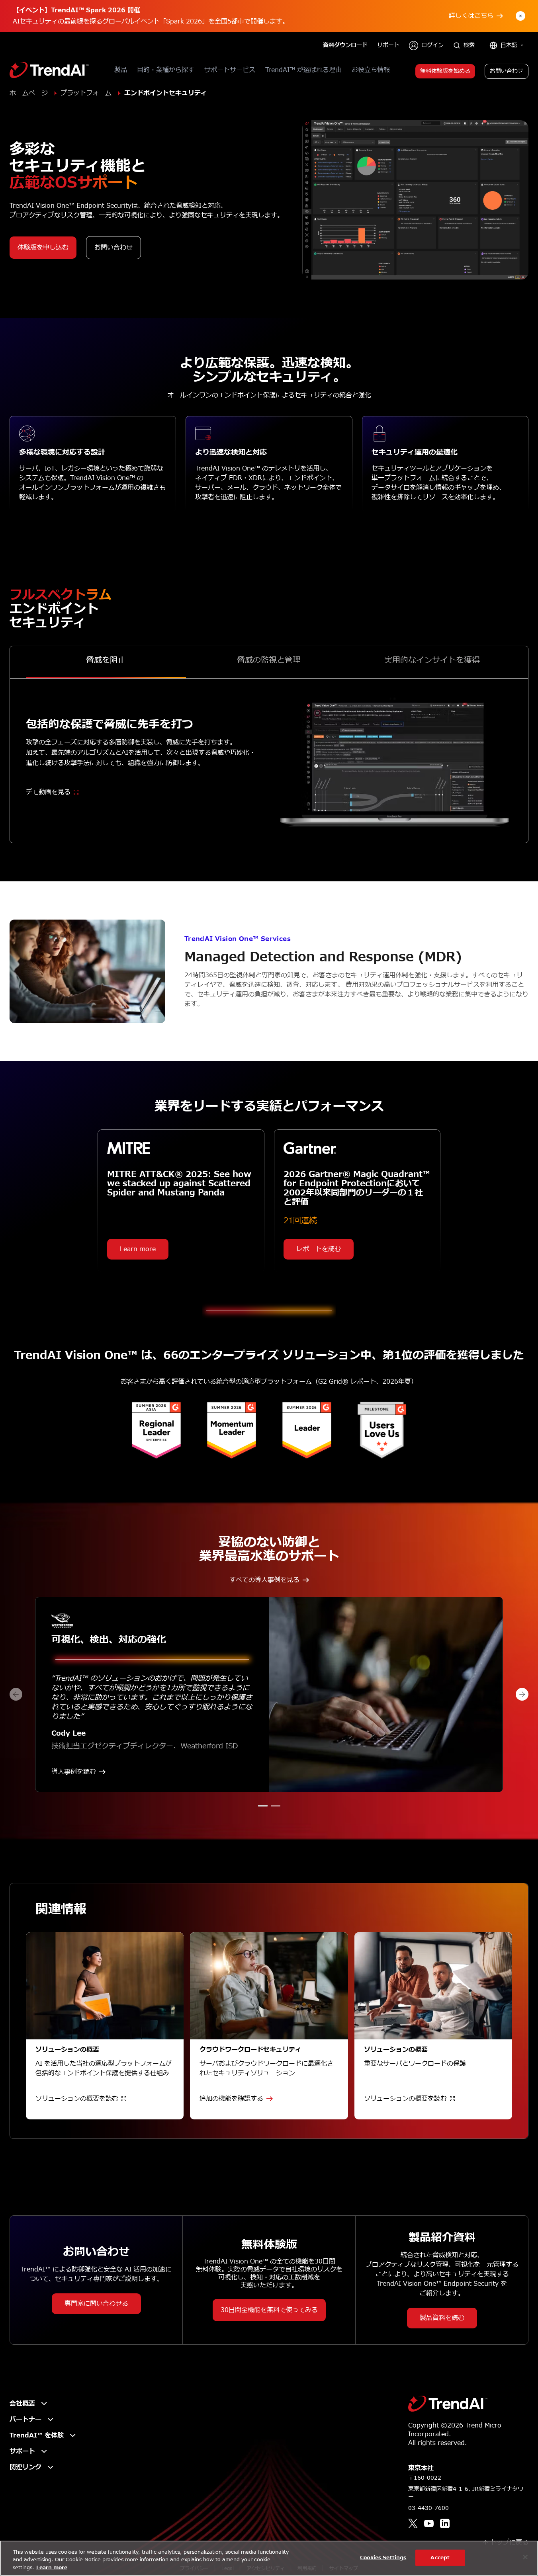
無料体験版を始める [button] (445, 71)
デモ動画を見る (48, 792)
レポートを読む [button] (319, 1249)
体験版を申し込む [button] (43, 248)
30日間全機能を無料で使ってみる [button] (269, 2310)
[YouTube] (429, 2523)
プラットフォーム (86, 93)
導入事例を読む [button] (74, 1772)
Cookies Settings (383, 2557)
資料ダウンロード (345, 45)
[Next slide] (522, 1694)
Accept (440, 2557)
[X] (413, 2523)
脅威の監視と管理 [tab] (269, 661)
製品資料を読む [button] (442, 2318)
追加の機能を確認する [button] (231, 2099)
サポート (388, 45)
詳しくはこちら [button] (471, 16)
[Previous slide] (16, 1694)
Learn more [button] (138, 1249)
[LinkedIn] (445, 2523)
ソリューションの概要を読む (77, 2099)
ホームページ (29, 93)
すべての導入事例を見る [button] (264, 1580)
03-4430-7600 (428, 2508)
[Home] (448, 2404)
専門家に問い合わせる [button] (96, 2304)
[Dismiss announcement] (520, 16)
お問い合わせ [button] (507, 71)
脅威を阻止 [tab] (106, 661)
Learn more (52, 2568)
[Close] (525, 2557)
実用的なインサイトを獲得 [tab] (432, 661)
